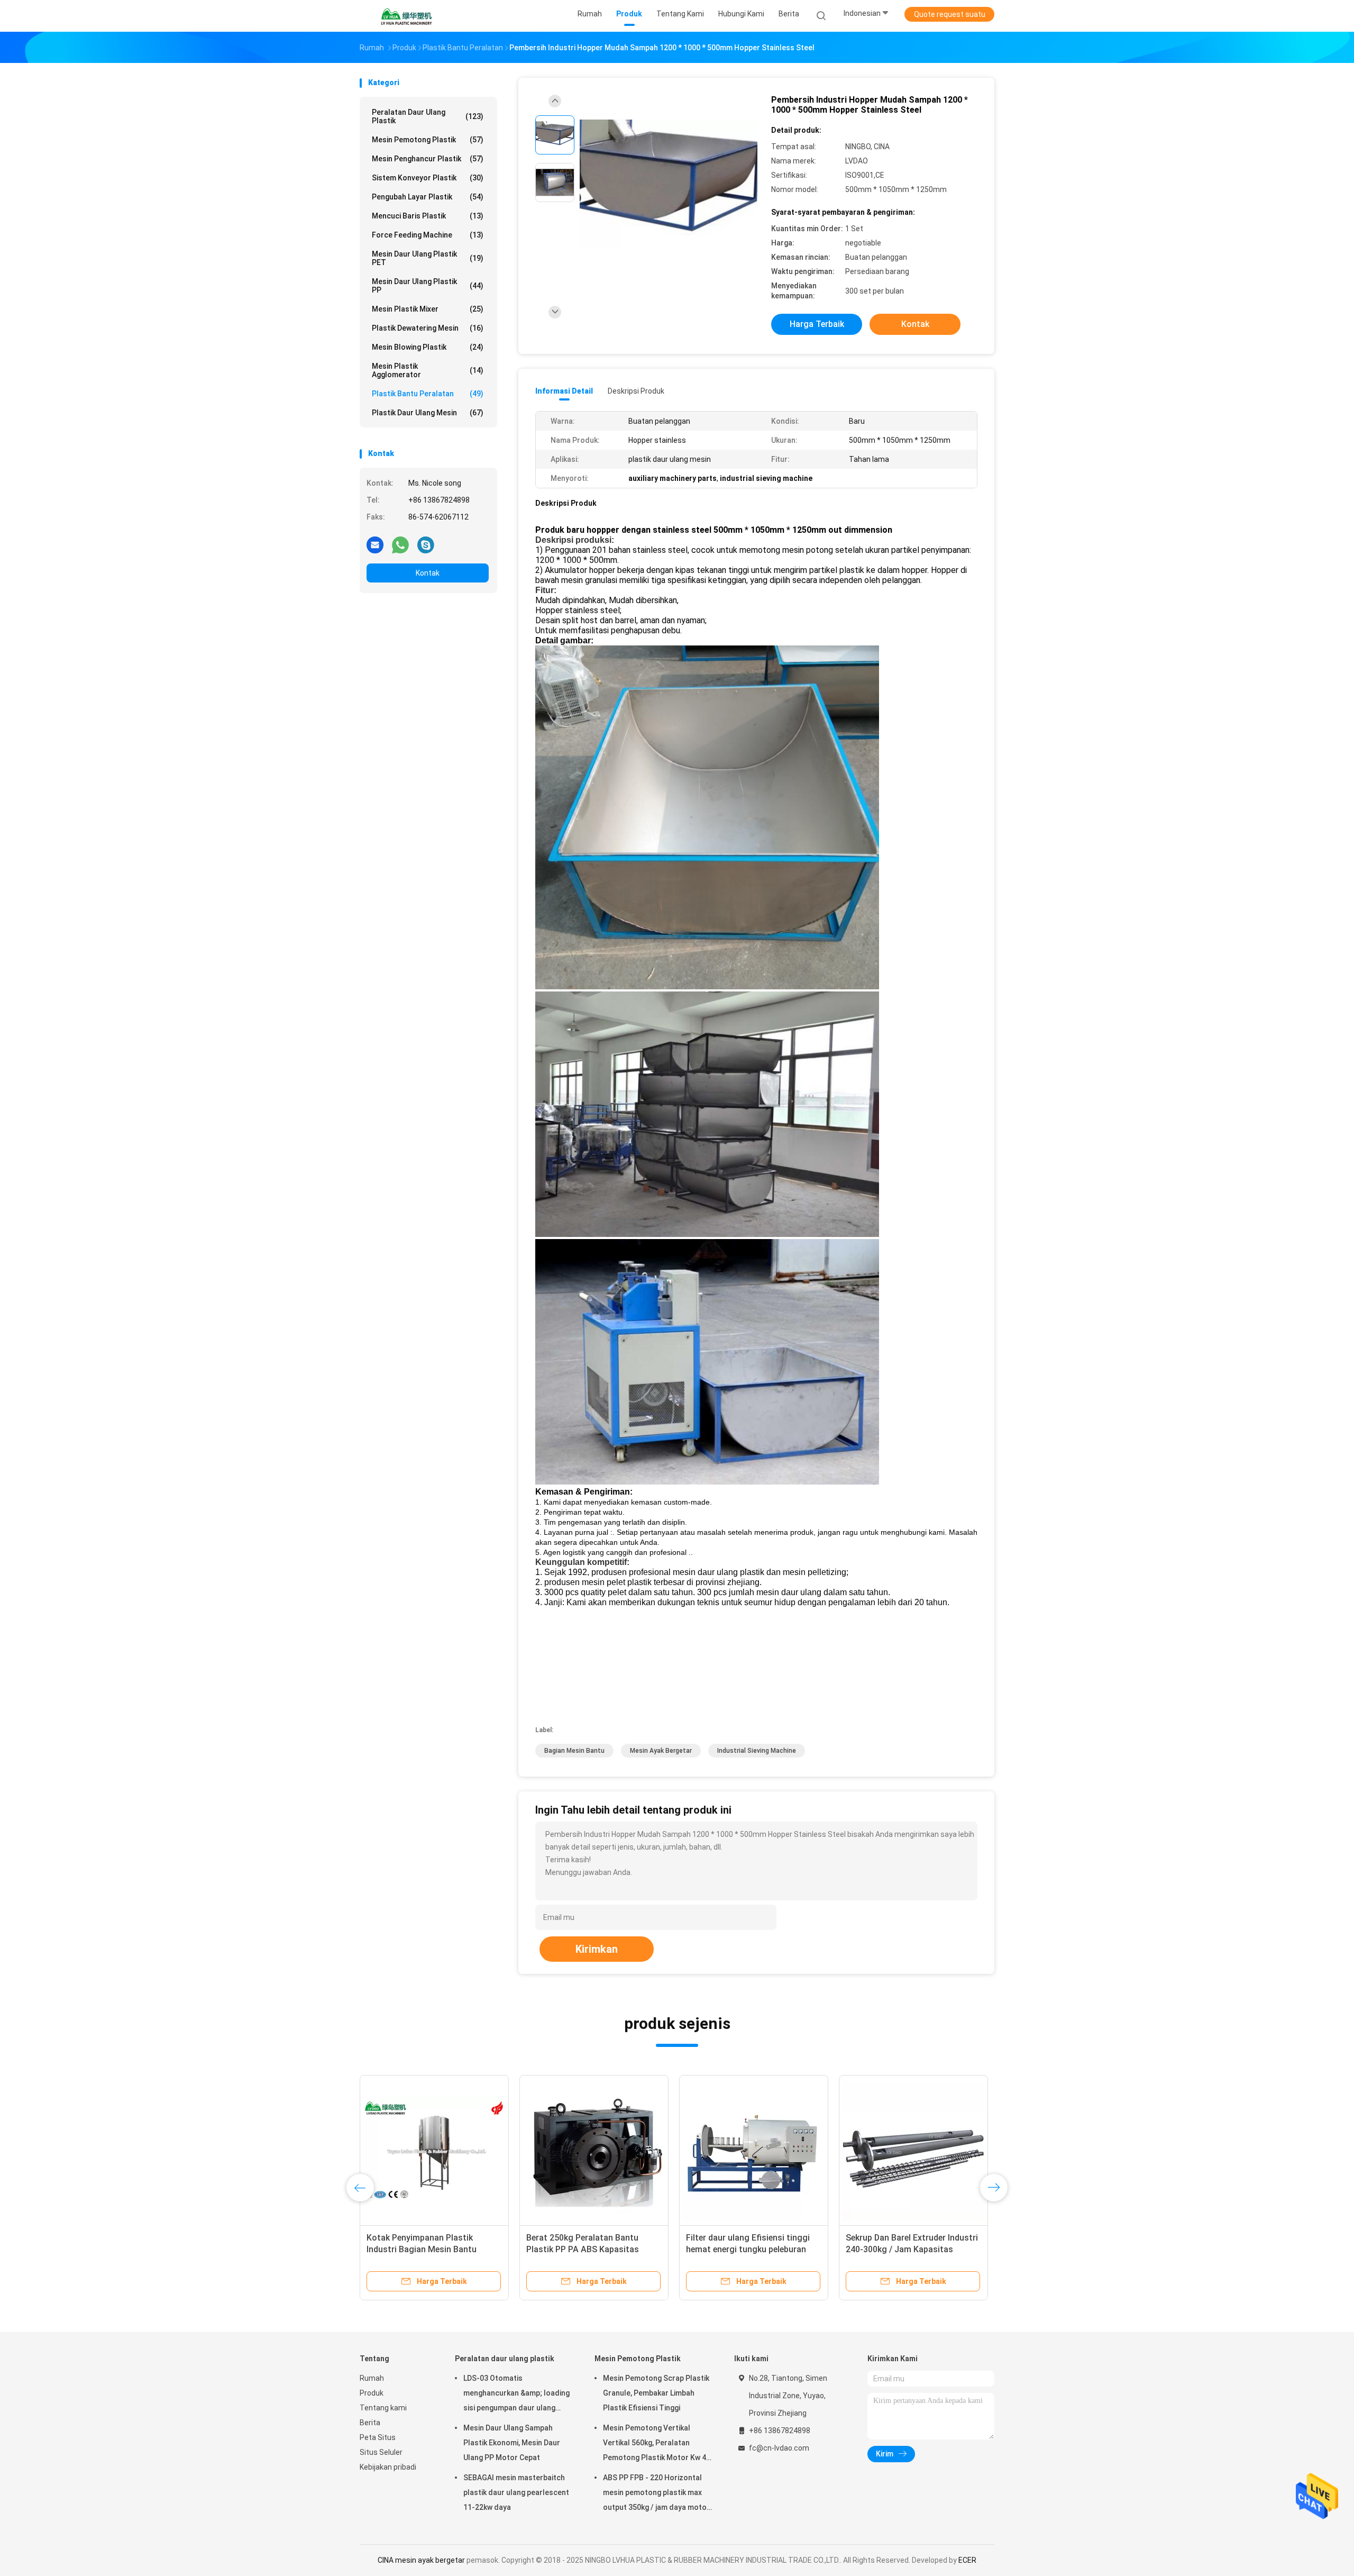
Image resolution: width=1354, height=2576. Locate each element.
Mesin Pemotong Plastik (428, 140)
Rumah (372, 2378)
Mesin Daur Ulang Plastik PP (428, 286)
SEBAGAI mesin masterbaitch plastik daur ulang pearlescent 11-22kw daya (516, 2492)
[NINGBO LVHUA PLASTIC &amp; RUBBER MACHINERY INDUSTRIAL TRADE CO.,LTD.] (406, 16)
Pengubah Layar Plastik (428, 197)
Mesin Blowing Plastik (428, 347)
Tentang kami (383, 2408)
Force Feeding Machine (428, 235)
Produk (372, 2393)
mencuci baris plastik (428, 216)
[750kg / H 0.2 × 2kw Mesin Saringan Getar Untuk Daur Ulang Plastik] (594, 2150)
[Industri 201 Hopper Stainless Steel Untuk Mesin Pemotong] (434, 2150)
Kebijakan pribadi (388, 2467)
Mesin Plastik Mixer (428, 309)
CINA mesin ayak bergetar (421, 2560)
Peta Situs (378, 2437)
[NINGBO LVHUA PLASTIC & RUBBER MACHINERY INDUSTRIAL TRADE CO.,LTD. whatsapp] (400, 544)
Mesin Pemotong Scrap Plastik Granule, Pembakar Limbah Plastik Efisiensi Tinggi (656, 2393)
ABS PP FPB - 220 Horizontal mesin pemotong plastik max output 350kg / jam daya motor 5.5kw (656, 2494)
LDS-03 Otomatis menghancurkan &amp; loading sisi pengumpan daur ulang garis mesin (516, 2395)
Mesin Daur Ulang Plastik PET (428, 258)
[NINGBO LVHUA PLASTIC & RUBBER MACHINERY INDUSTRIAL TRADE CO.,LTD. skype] (426, 544)
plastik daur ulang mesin (428, 413)
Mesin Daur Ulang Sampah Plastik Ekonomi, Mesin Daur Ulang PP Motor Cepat (512, 2443)
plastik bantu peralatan (428, 394)
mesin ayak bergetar (661, 1751)
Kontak (428, 573)
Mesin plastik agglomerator (428, 370)
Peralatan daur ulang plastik (428, 116)
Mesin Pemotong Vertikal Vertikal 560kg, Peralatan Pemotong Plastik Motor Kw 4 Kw (655, 2444)
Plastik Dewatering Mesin (428, 328)
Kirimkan (597, 1949)
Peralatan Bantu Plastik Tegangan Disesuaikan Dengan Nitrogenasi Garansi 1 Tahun (753, 2249)
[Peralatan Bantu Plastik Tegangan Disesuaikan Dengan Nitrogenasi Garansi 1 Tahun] (754, 2150)
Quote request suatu (950, 14)
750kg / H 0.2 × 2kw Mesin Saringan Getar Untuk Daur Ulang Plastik (591, 2249)
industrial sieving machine (757, 1751)
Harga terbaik (817, 324)
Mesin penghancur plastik (428, 159)
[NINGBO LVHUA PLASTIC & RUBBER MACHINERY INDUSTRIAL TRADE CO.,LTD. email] (375, 544)
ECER (967, 2560)
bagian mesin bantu (574, 1751)
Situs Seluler (381, 2452)
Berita (370, 2423)
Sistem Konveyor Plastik (428, 178)
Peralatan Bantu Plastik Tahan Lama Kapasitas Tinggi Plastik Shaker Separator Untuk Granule (908, 2249)
